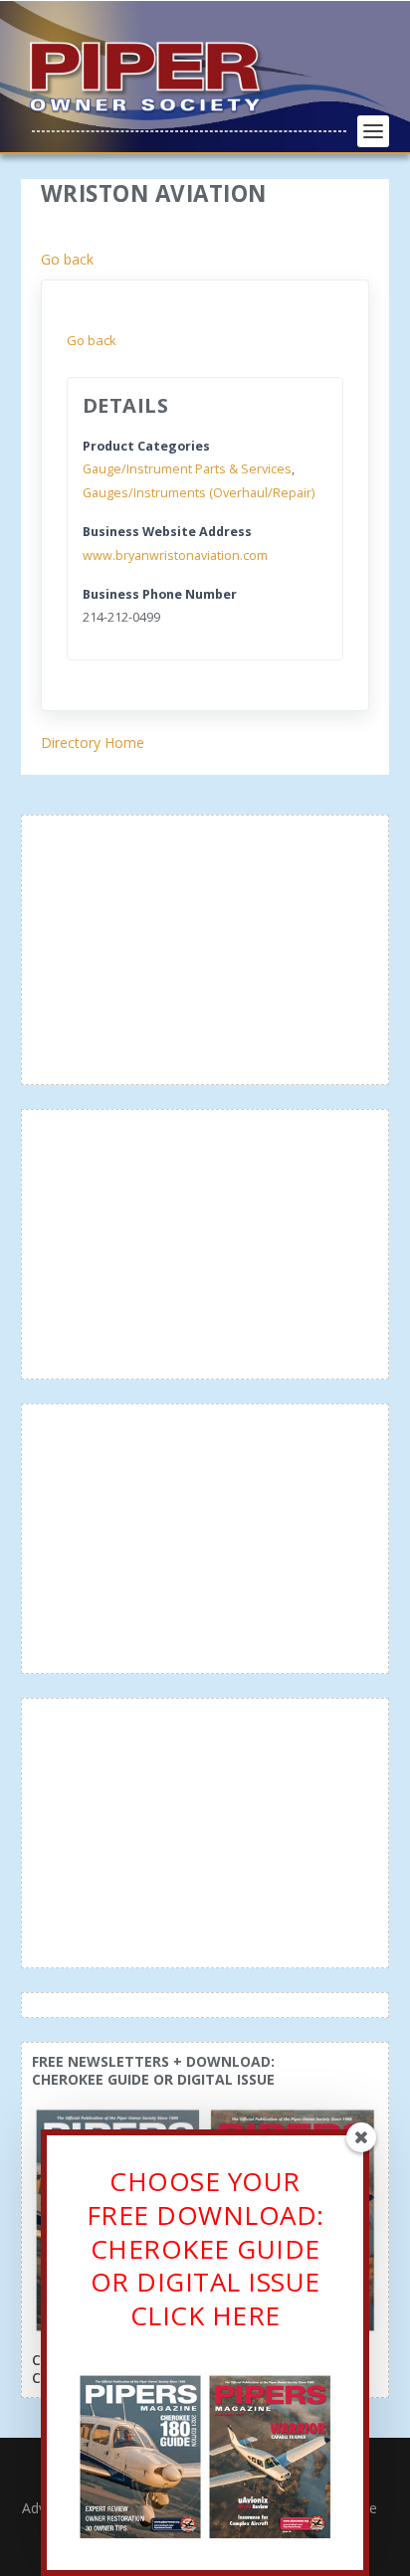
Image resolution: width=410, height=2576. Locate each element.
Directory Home (93, 742)
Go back (67, 259)
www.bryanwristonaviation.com (175, 555)
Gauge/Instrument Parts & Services (187, 469)
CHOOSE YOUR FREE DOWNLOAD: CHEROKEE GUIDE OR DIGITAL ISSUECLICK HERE (205, 2248)
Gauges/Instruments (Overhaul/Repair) (199, 493)
